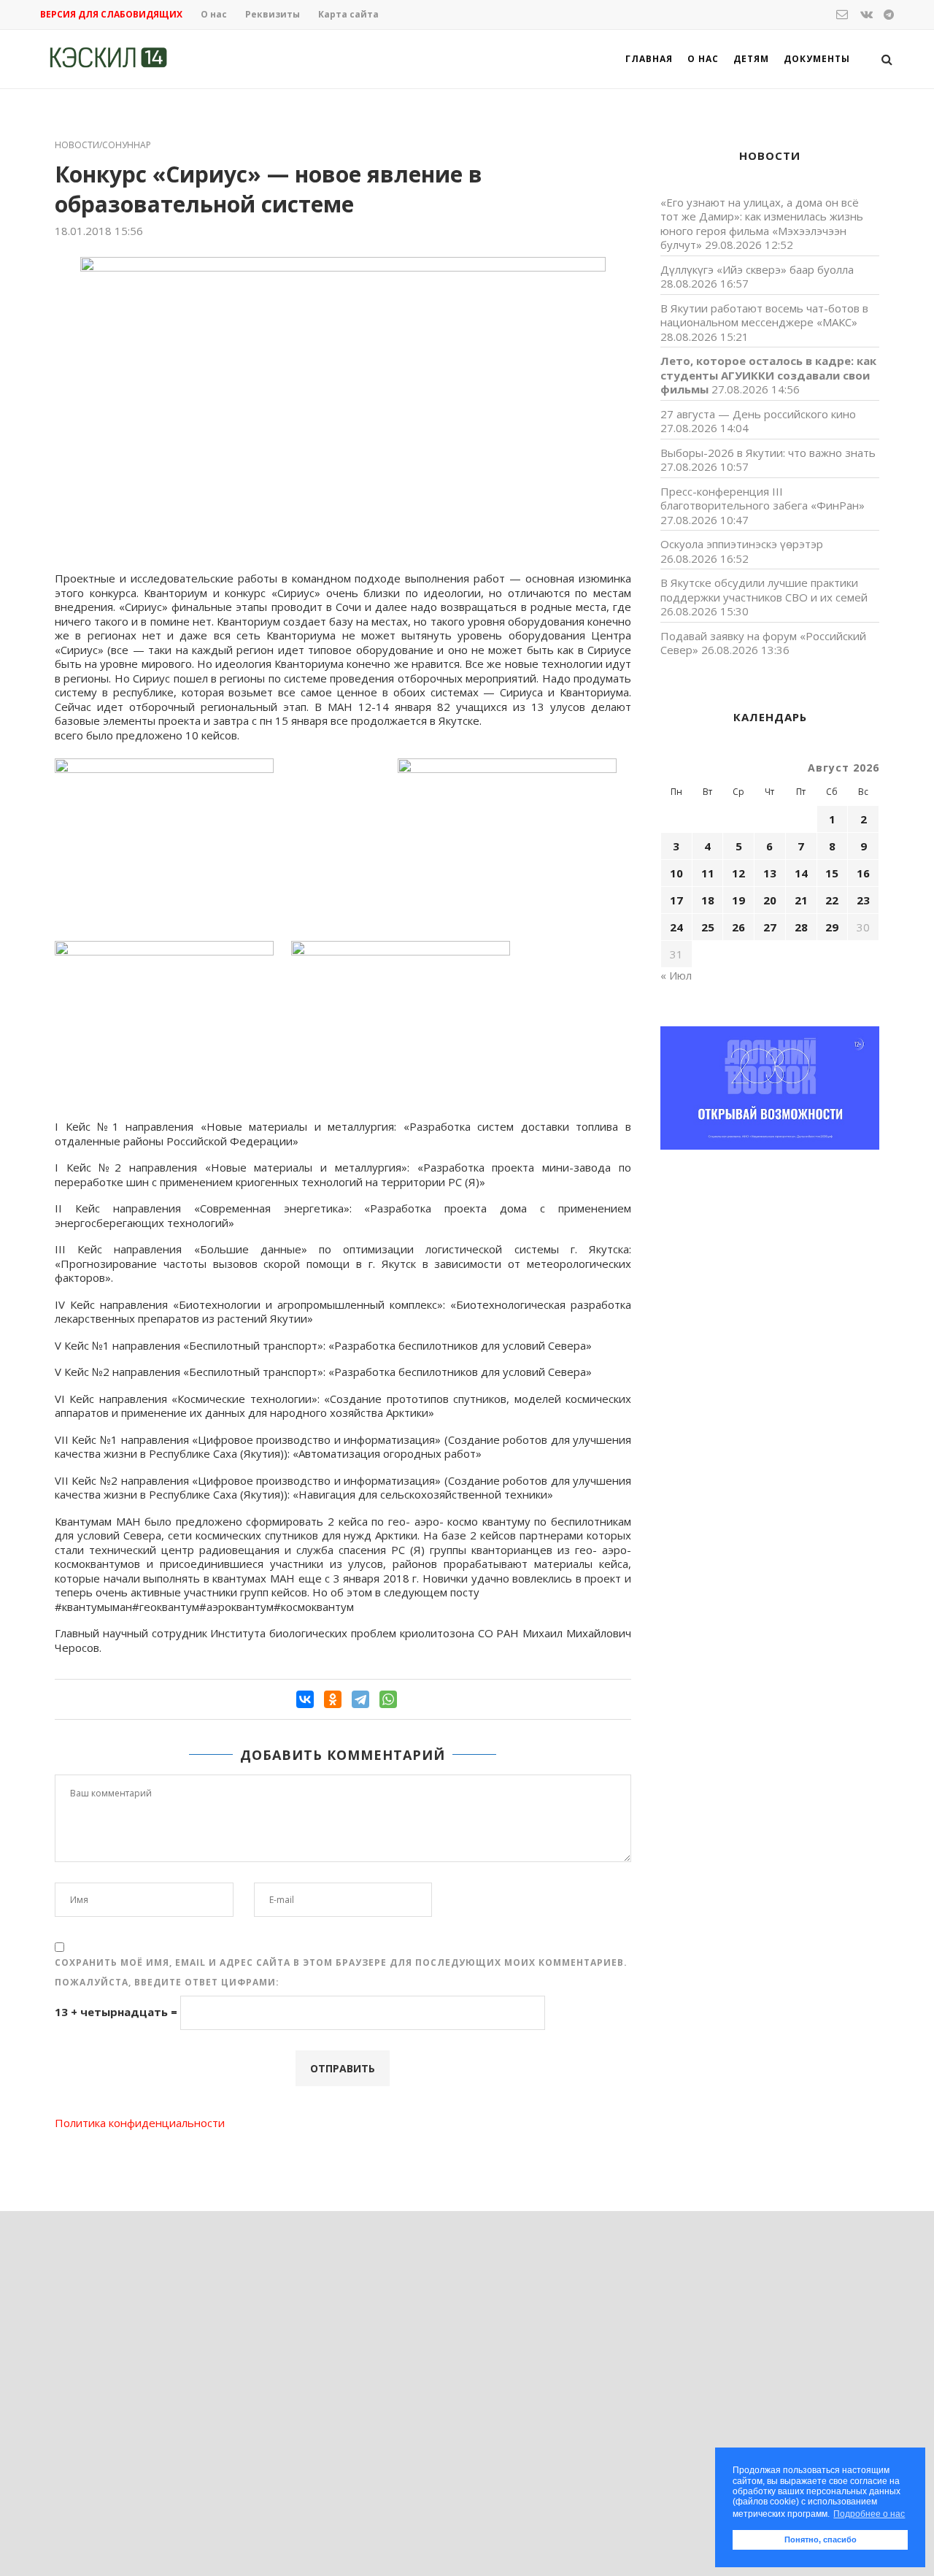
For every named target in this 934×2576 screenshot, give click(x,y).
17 (676, 900)
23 (863, 900)
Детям (751, 59)
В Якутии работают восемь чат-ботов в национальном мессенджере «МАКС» (764, 315)
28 (801, 927)
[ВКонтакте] (305, 1699)
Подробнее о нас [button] (869, 2514)
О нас (214, 14)
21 (801, 900)
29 (832, 927)
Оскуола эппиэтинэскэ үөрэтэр (742, 544)
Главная (649, 59)
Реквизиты (273, 14)
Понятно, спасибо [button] (821, 2540)
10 (676, 873)
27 (770, 927)
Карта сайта (348, 14)
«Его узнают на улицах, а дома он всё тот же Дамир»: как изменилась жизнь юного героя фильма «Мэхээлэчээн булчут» (762, 224)
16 (863, 873)
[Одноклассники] (333, 1699)
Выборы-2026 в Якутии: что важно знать (768, 453)
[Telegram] (360, 1699)
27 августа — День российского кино (758, 414)
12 (738, 873)
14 (801, 873)
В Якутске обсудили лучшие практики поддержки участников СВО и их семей (764, 590)
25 (708, 927)
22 (832, 900)
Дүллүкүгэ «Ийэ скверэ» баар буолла (757, 269)
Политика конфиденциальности (140, 2123)
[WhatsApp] (388, 1699)
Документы (817, 59)
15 (832, 873)
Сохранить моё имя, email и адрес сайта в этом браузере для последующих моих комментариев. (341, 1962)
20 (770, 900)
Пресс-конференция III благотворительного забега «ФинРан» (763, 499)
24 (676, 927)
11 (708, 873)
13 (770, 873)
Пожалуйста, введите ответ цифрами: (167, 1982)
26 (738, 927)
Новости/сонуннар (103, 145)
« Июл (676, 975)
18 (708, 900)
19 (738, 900)
